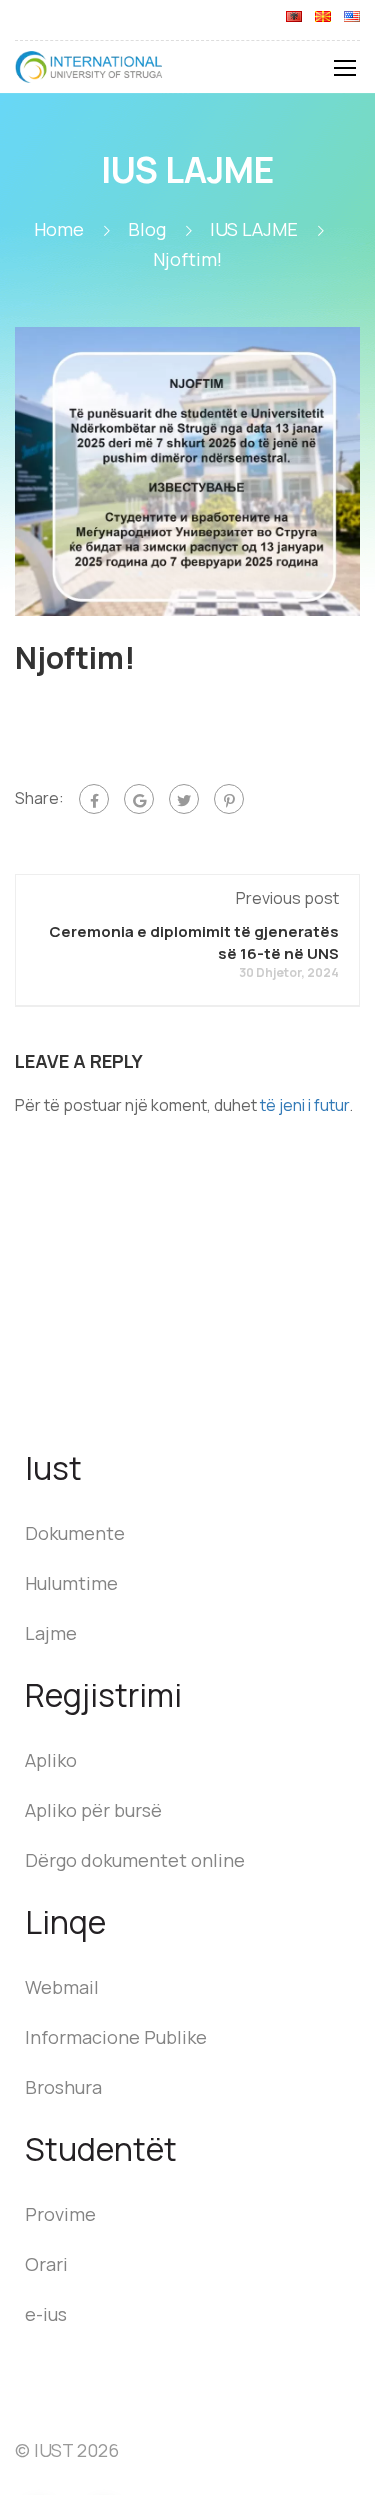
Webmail (62, 1987)
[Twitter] (184, 799)
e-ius (46, 2314)
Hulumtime (71, 1583)
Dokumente (75, 1533)
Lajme (51, 1633)
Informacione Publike (116, 2037)
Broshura (63, 2087)
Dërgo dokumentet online (135, 1860)
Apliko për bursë (93, 1810)
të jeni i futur (304, 1105)
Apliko (51, 1760)
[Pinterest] (229, 799)
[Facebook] (94, 799)
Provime (60, 2214)
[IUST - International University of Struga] (90, 72)
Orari (46, 2264)
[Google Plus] (139, 799)
